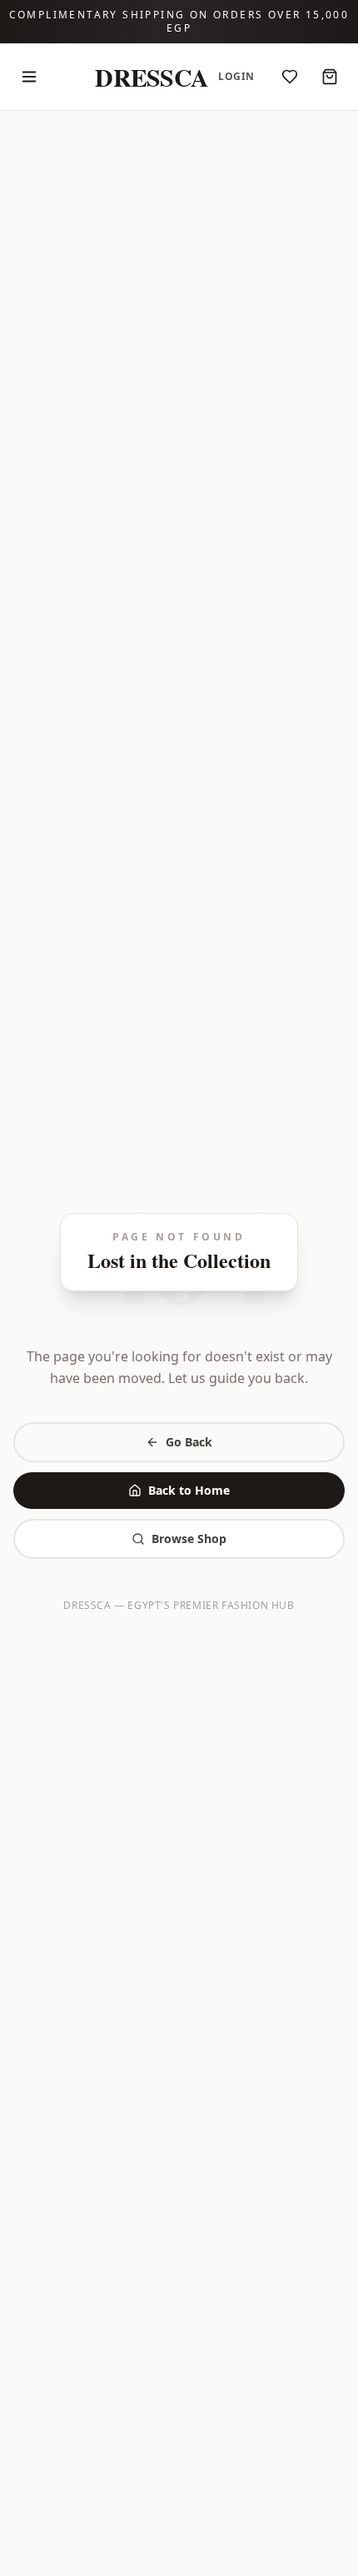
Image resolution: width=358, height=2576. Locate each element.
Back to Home (189, 1490)
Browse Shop (189, 1539)
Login (236, 76)
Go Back (189, 1442)
